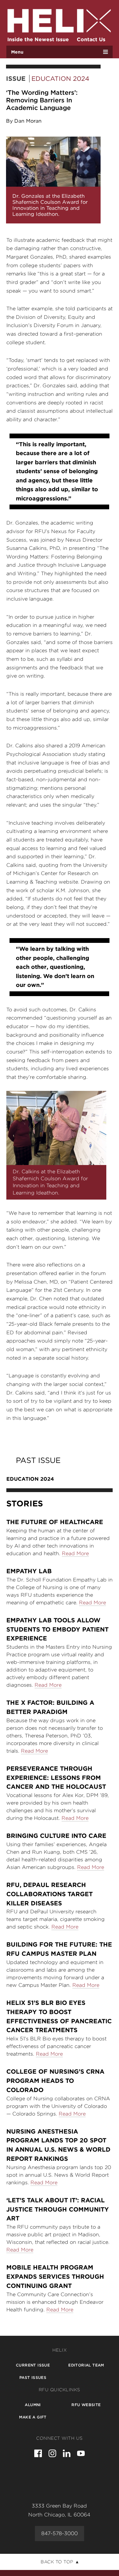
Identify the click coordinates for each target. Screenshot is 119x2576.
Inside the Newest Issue (38, 39)
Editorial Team (86, 2365)
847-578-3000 (60, 2533)
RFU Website (86, 2405)
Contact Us (91, 39)
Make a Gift (33, 2417)
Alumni (33, 2405)
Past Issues (33, 2377)
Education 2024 (60, 79)
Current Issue (33, 2365)
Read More (75, 1553)
